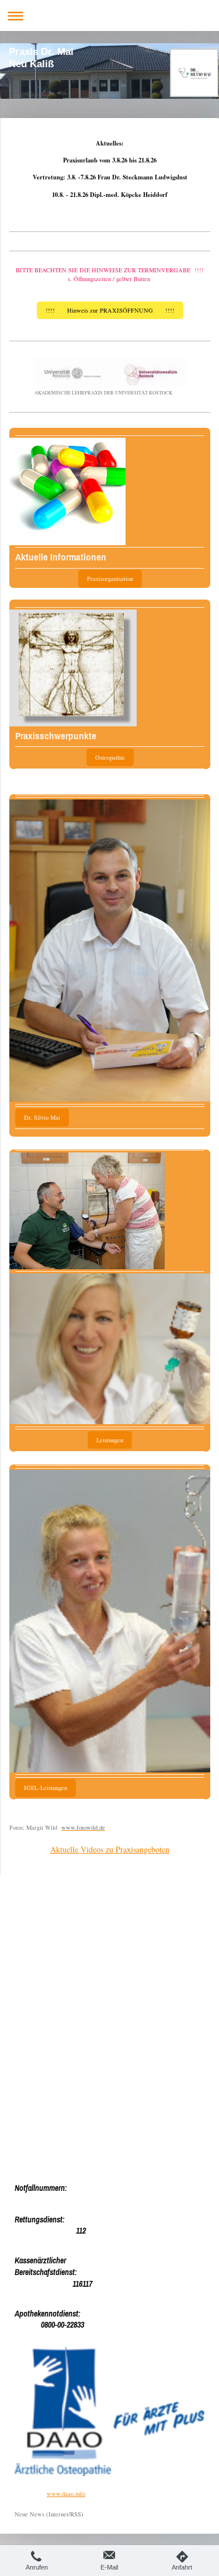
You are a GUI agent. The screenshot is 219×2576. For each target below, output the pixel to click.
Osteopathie (110, 757)
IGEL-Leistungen (46, 1788)
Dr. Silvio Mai (42, 1117)
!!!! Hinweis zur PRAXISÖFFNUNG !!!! (110, 310)
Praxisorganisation (110, 579)
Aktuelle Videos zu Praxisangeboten (110, 1849)
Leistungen (110, 1440)
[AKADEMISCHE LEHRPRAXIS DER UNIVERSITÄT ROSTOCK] (110, 372)
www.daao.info (66, 2494)
